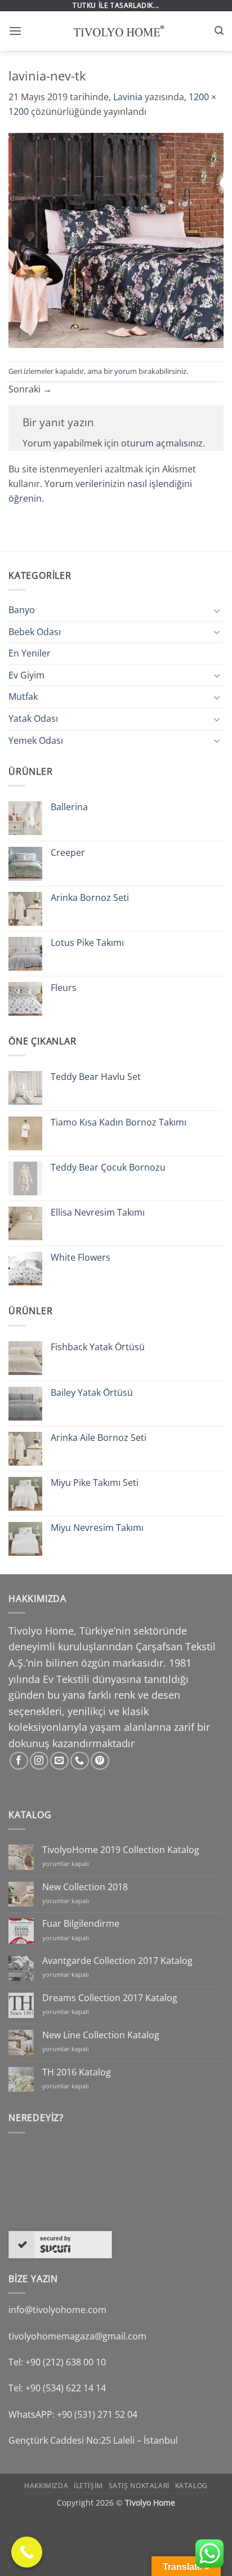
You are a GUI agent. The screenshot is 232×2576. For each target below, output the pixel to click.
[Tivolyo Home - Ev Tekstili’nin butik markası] (116, 31)
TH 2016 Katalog (77, 2072)
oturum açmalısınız (162, 443)
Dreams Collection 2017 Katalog (110, 1998)
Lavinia (128, 97)
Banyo (22, 610)
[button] (15, 31)
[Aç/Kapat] (217, 610)
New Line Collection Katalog (101, 2035)
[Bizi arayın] (80, 1761)
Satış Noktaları (139, 2486)
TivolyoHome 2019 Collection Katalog (121, 1850)
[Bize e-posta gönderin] (59, 1761)
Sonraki (30, 389)
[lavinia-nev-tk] (116, 239)
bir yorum (120, 371)
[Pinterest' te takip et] (100, 1761)
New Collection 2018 (85, 1887)
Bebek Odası (35, 632)
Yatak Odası (33, 718)
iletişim (88, 2486)
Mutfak (23, 697)
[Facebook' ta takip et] (19, 1761)
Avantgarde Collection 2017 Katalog (117, 1961)
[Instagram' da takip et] (39, 1761)
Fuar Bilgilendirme (81, 1924)
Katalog (191, 2486)
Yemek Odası (36, 740)
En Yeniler (30, 653)
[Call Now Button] (27, 2552)
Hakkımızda (46, 2486)
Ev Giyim (26, 675)
